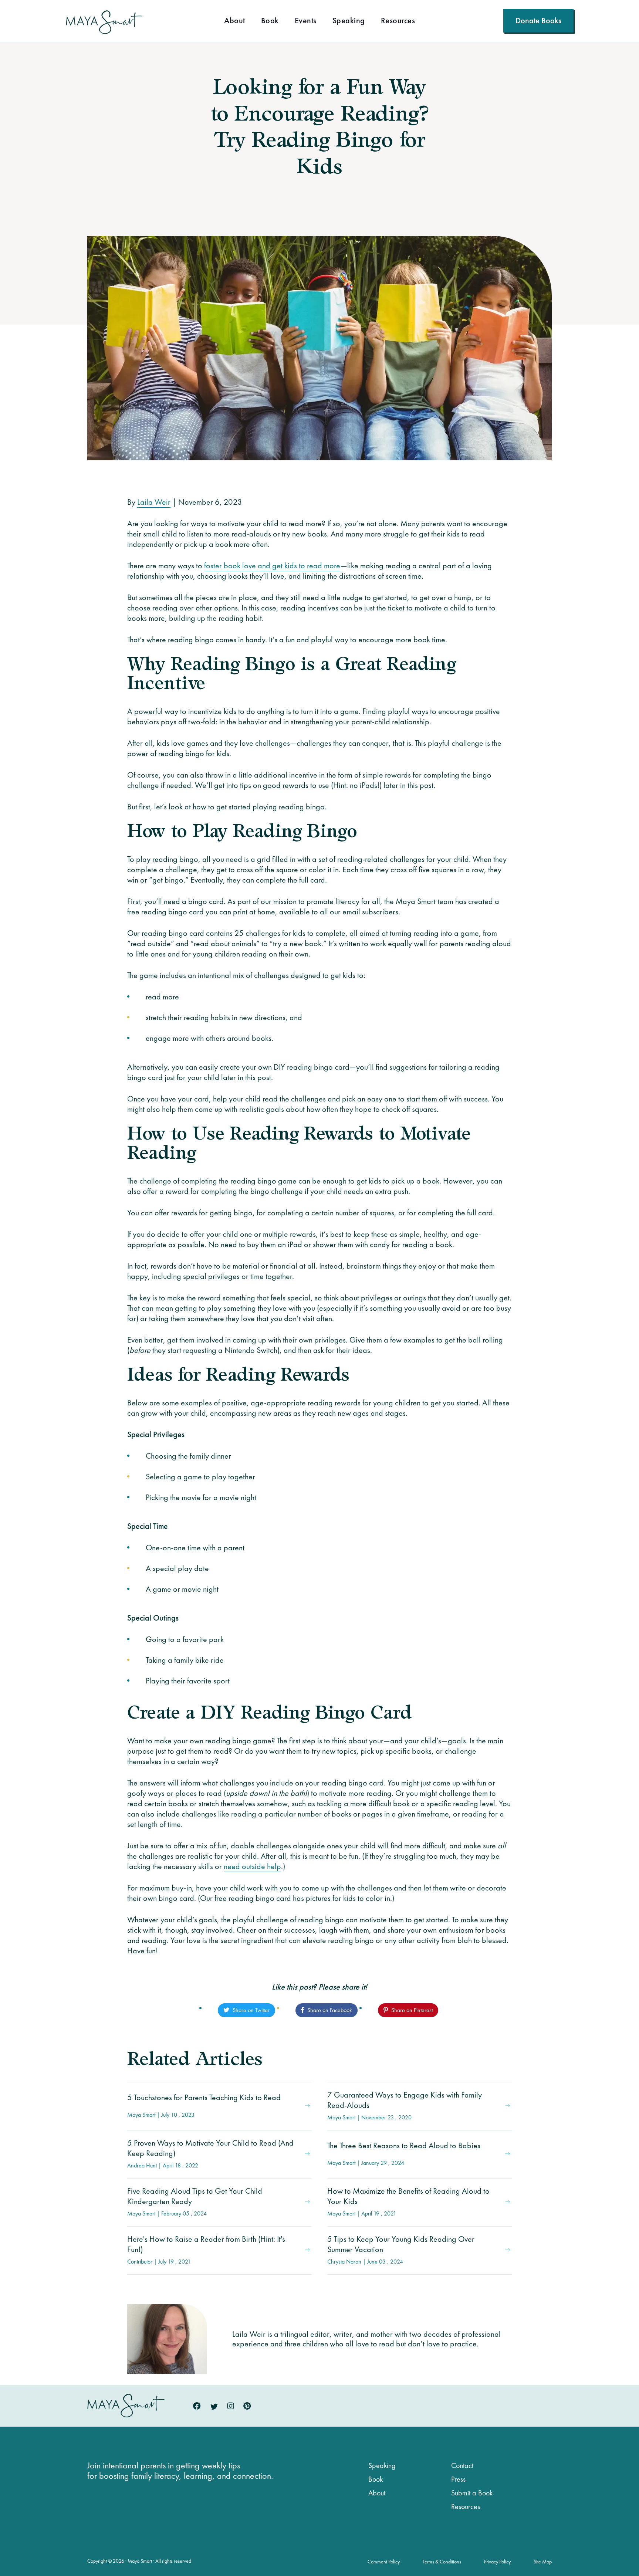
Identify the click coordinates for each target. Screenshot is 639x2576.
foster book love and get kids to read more (272, 566)
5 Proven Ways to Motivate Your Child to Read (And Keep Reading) (210, 2153)
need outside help (252, 1866)
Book (270, 21)
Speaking (349, 21)
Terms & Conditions (442, 2562)
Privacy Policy (497, 2562)
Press (458, 2479)
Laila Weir (154, 502)
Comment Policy (384, 2562)
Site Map (543, 2562)
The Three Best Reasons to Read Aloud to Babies (404, 2153)
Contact (462, 2465)
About (235, 21)
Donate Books (538, 21)
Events (306, 21)
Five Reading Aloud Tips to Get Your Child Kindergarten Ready (195, 2201)
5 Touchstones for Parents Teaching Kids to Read (204, 2105)
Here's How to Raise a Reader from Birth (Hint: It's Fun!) (206, 2250)
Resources (398, 21)
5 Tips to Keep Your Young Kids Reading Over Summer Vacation (401, 2250)
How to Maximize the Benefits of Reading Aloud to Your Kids (408, 2201)
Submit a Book (472, 2493)
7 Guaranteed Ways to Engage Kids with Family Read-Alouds (405, 2105)
